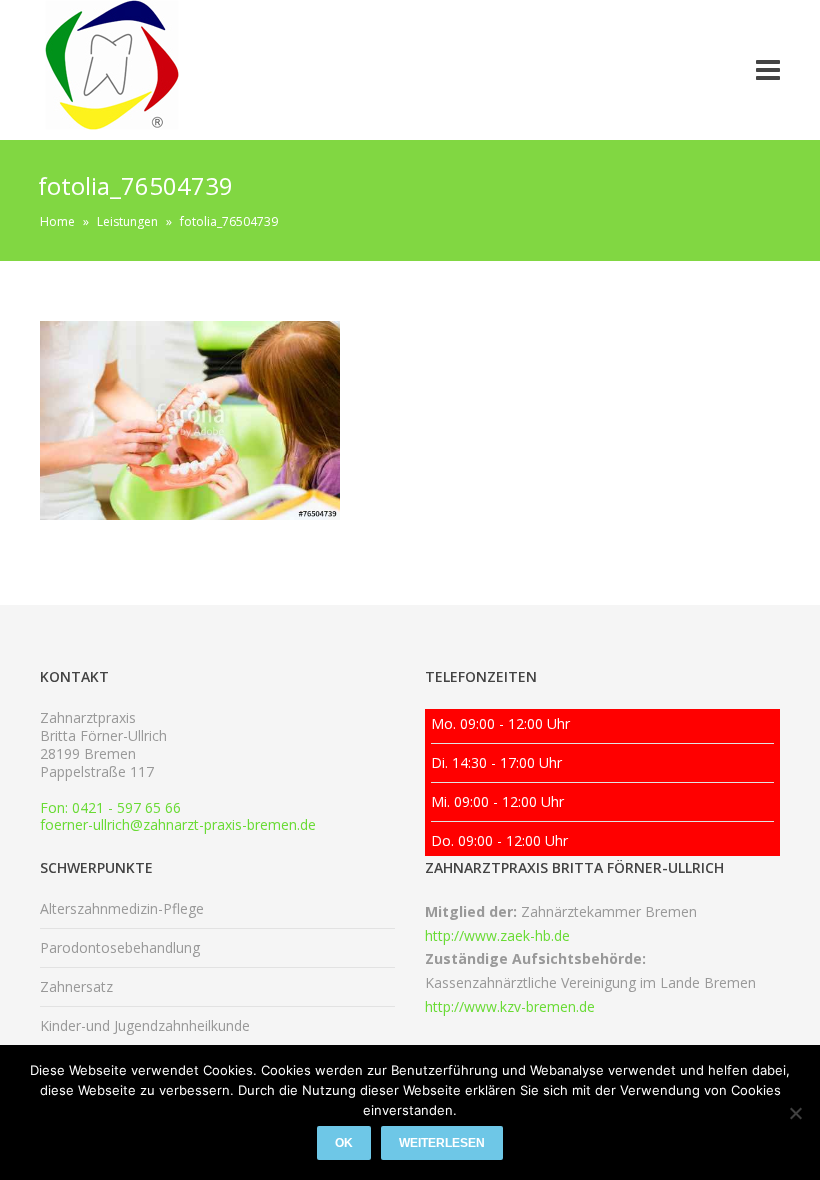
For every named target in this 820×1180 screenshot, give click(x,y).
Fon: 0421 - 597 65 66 (110, 807)
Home (57, 221)
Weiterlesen (442, 1143)
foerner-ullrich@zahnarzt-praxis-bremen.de (178, 824)
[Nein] (795, 1113)
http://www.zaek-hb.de (497, 935)
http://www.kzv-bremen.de (510, 1006)
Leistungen (127, 221)
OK (344, 1143)
